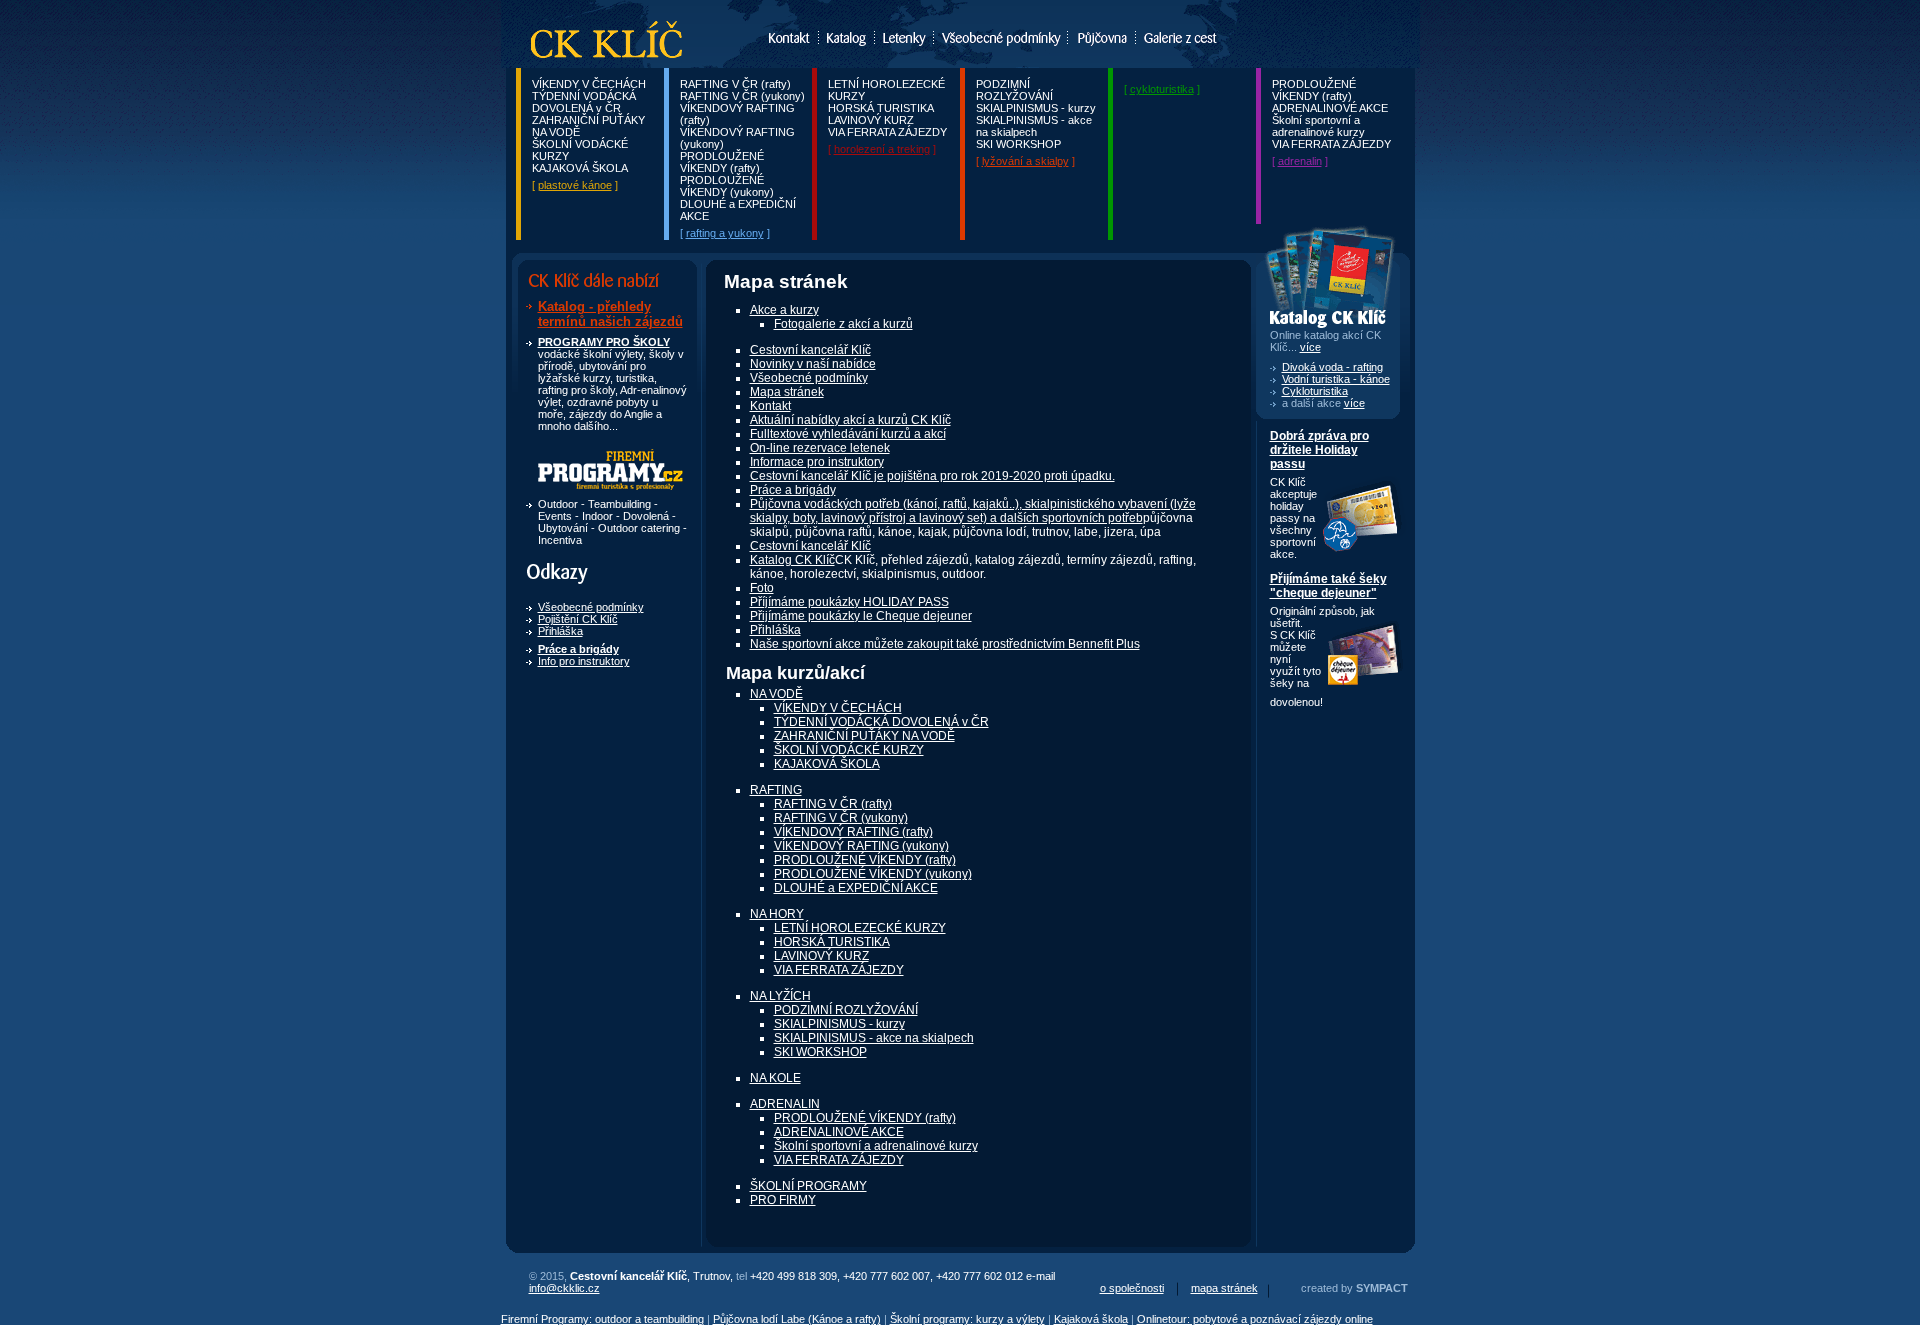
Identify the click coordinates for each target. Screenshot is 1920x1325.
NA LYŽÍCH (780, 996)
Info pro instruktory (584, 661)
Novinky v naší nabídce (813, 364)
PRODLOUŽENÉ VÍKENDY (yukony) (727, 186)
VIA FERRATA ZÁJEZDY (887, 132)
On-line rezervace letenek (820, 448)
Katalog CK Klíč (792, 560)
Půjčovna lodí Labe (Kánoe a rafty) (797, 1319)
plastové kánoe (575, 185)
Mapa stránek (787, 392)
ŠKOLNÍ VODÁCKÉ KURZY (849, 750)
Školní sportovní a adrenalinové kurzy (1318, 126)
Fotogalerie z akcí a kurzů (843, 324)
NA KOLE (775, 1078)
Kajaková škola (1091, 1319)
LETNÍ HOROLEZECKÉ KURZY (860, 928)
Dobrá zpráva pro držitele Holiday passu (1319, 450)
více (1354, 403)
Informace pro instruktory (817, 462)
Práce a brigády (793, 490)
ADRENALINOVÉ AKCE (1330, 108)
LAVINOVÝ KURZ (871, 120)
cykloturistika (1162, 89)
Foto (762, 588)
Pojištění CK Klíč (578, 619)
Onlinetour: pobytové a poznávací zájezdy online (1255, 1319)
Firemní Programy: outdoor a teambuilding (602, 1319)
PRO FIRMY (783, 1200)
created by (1354, 1288)
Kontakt (770, 406)
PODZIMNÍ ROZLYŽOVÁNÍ (1014, 90)
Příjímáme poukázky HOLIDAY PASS (849, 602)
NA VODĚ (776, 694)
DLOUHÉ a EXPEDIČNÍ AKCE (856, 888)
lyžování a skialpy (1025, 161)
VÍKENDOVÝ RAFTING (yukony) (861, 846)
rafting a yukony (725, 233)
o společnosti (1132, 1288)
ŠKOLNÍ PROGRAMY (808, 1186)
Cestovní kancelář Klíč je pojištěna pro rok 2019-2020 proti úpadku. (932, 476)
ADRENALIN (785, 1104)
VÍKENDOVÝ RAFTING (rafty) (853, 832)
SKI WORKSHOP (1018, 144)
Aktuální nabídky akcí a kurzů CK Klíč (850, 420)
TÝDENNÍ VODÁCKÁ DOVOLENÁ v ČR (584, 102)
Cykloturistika (1315, 391)
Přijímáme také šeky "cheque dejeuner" (1328, 586)
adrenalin (1300, 161)
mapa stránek (1224, 1288)
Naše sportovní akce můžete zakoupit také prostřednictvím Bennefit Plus (945, 644)
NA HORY (777, 914)
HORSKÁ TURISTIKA (881, 108)
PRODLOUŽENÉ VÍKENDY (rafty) (722, 162)
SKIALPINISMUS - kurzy (1036, 108)
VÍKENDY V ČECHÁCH (589, 84)
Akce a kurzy (784, 310)
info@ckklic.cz (564, 1288)
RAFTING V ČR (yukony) (742, 96)
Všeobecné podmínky (591, 607)
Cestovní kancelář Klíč (810, 350)
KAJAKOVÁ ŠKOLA (580, 168)
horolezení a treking (882, 149)
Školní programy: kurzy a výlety (967, 1319)
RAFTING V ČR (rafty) (735, 84)
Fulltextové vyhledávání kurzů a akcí (848, 434)
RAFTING (776, 790)
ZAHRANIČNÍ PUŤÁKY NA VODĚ (864, 736)
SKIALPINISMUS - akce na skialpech (1034, 126)
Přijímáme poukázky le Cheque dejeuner (861, 616)
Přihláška (560, 631)
